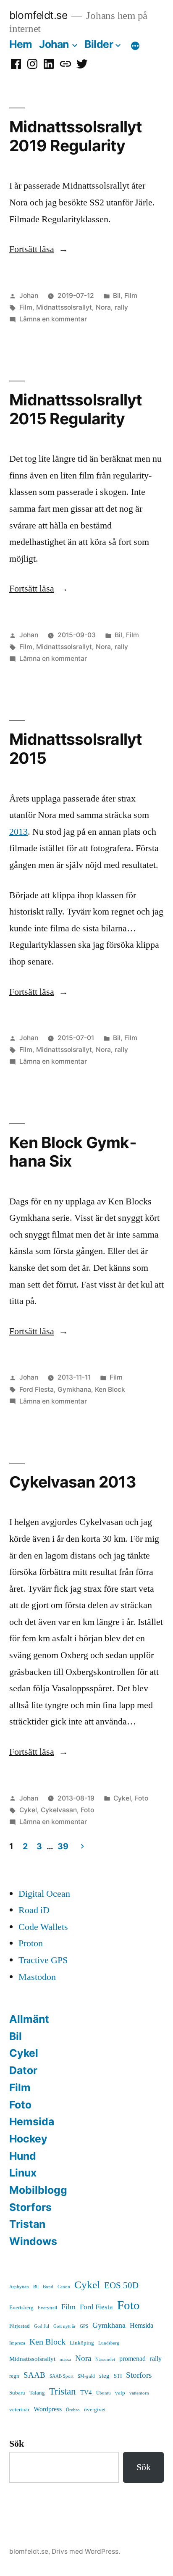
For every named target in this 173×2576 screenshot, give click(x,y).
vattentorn (139, 2393)
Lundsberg (109, 2343)
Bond (48, 2287)
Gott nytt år (64, 2326)
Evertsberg (21, 2308)
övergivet (95, 2410)
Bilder (99, 44)
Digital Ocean (44, 1894)
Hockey (28, 2139)
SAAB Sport (62, 2376)
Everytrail (47, 2308)
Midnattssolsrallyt (64, 307)
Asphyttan (19, 2287)
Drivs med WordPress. (86, 2551)
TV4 (86, 2393)
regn (14, 2376)
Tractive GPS (43, 1960)
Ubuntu (104, 2393)
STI (118, 2376)
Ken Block (110, 1389)
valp (120, 2393)
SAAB (34, 2375)
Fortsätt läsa (39, 249)
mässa (65, 2359)
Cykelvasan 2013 (72, 1482)
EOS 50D (121, 2286)
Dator (23, 2070)
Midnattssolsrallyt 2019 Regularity (76, 136)
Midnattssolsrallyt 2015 (76, 749)
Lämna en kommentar (53, 319)
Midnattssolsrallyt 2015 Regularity (76, 409)
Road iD (34, 1910)
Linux (23, 2173)
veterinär (19, 2410)
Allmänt (29, 2019)
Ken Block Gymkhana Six (73, 1152)
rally (121, 307)
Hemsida (32, 2121)
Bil (117, 296)
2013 (18, 832)
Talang (37, 2393)
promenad (132, 2359)
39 (63, 1846)
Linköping (82, 2343)
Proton (31, 1943)
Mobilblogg (38, 2190)
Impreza (17, 2343)
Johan (54, 44)
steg (104, 2376)
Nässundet (105, 2359)
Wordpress (48, 2409)
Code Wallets (43, 1927)
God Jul (42, 2326)
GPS (84, 2326)
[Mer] (135, 46)
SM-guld (86, 2376)
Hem (21, 44)
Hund (23, 2156)
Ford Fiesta (37, 1389)
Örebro (73, 2410)
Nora (103, 307)
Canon (64, 2287)
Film (131, 296)
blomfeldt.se (38, 15)
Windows (33, 2241)
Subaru (17, 2393)
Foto (142, 1798)
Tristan (27, 2224)
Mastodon (37, 1977)
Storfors (30, 2207)
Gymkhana (74, 1389)
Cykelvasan (59, 1810)
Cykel (122, 1798)
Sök (17, 2444)
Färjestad (20, 2326)
